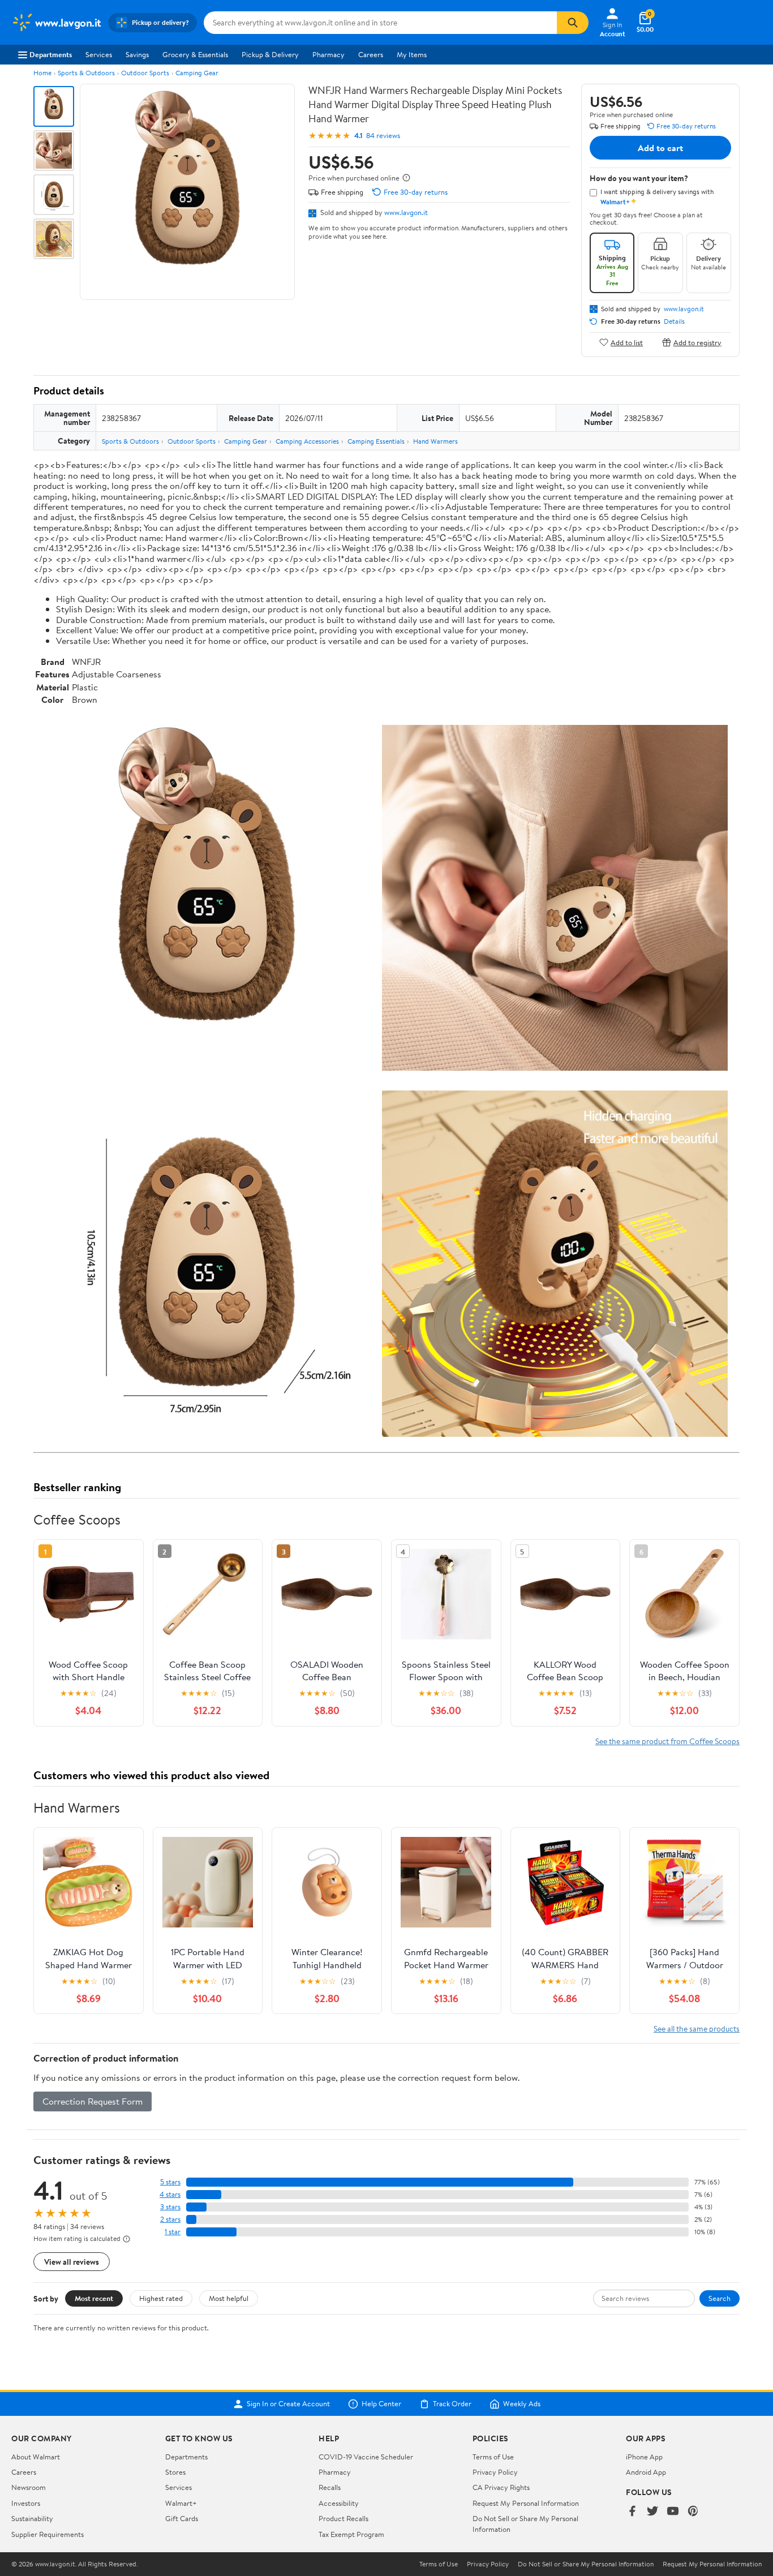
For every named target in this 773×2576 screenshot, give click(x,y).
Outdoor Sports (145, 73)
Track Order (452, 2404)
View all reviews (72, 2262)
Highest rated (161, 2298)
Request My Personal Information (526, 2503)
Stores (175, 2472)
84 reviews (383, 136)
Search (720, 2298)
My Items (412, 54)
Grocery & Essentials (195, 54)
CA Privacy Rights (501, 2487)
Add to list (627, 342)
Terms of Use (493, 2457)
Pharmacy (328, 54)
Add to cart (660, 148)
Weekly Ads (522, 2404)
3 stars (170, 2207)
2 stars (170, 2219)
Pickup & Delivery (270, 54)
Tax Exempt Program (351, 2534)
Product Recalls (343, 2518)
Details (674, 321)
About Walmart (36, 2457)
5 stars (170, 2182)
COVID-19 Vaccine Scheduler (366, 2457)
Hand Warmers (435, 441)
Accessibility (339, 2503)
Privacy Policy (495, 2472)
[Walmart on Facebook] (632, 2512)
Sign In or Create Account (288, 2404)
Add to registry (697, 342)
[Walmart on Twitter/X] (652, 2512)
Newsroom (29, 2487)
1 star (173, 2232)
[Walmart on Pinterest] (693, 2512)
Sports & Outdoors (86, 73)
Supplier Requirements (48, 2534)
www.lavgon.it (406, 212)
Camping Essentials (376, 441)
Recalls (330, 2487)
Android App (646, 2472)
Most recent (94, 2298)
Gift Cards (182, 2518)
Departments (51, 54)
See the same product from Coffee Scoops (667, 1741)
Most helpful (229, 2298)
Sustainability (32, 2518)
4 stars (170, 2194)
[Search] (573, 23)
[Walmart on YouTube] (673, 2512)
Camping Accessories (307, 441)
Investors (26, 2503)
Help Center (381, 2404)
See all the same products (697, 2028)
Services (99, 54)
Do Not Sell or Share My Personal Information (586, 2564)
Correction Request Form (93, 2101)
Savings (137, 54)
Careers (371, 54)
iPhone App (644, 2457)
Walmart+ (181, 2503)
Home (42, 73)
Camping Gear (197, 73)
